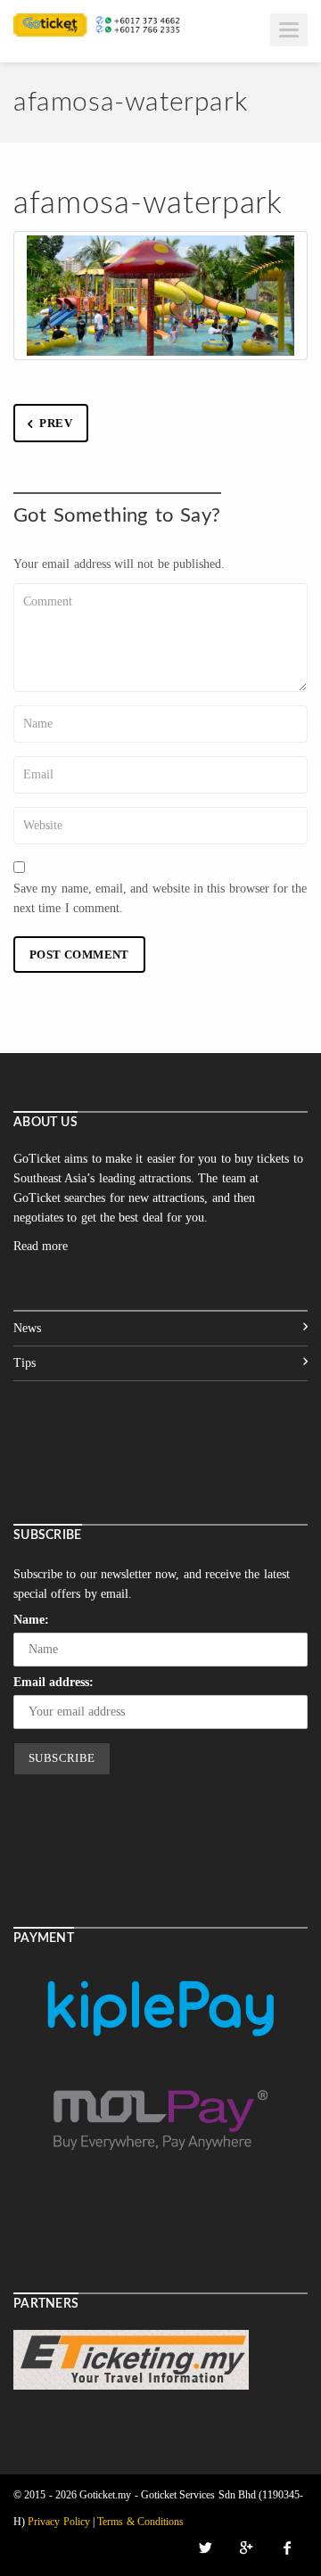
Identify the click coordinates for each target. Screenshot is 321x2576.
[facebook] (287, 2548)
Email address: (53, 1682)
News (27, 1328)
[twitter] (205, 2548)
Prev (56, 423)
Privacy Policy (58, 2522)
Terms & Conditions (140, 2522)
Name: (31, 1620)
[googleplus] (246, 2548)
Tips (25, 1363)
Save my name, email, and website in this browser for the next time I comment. (160, 898)
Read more (41, 1246)
